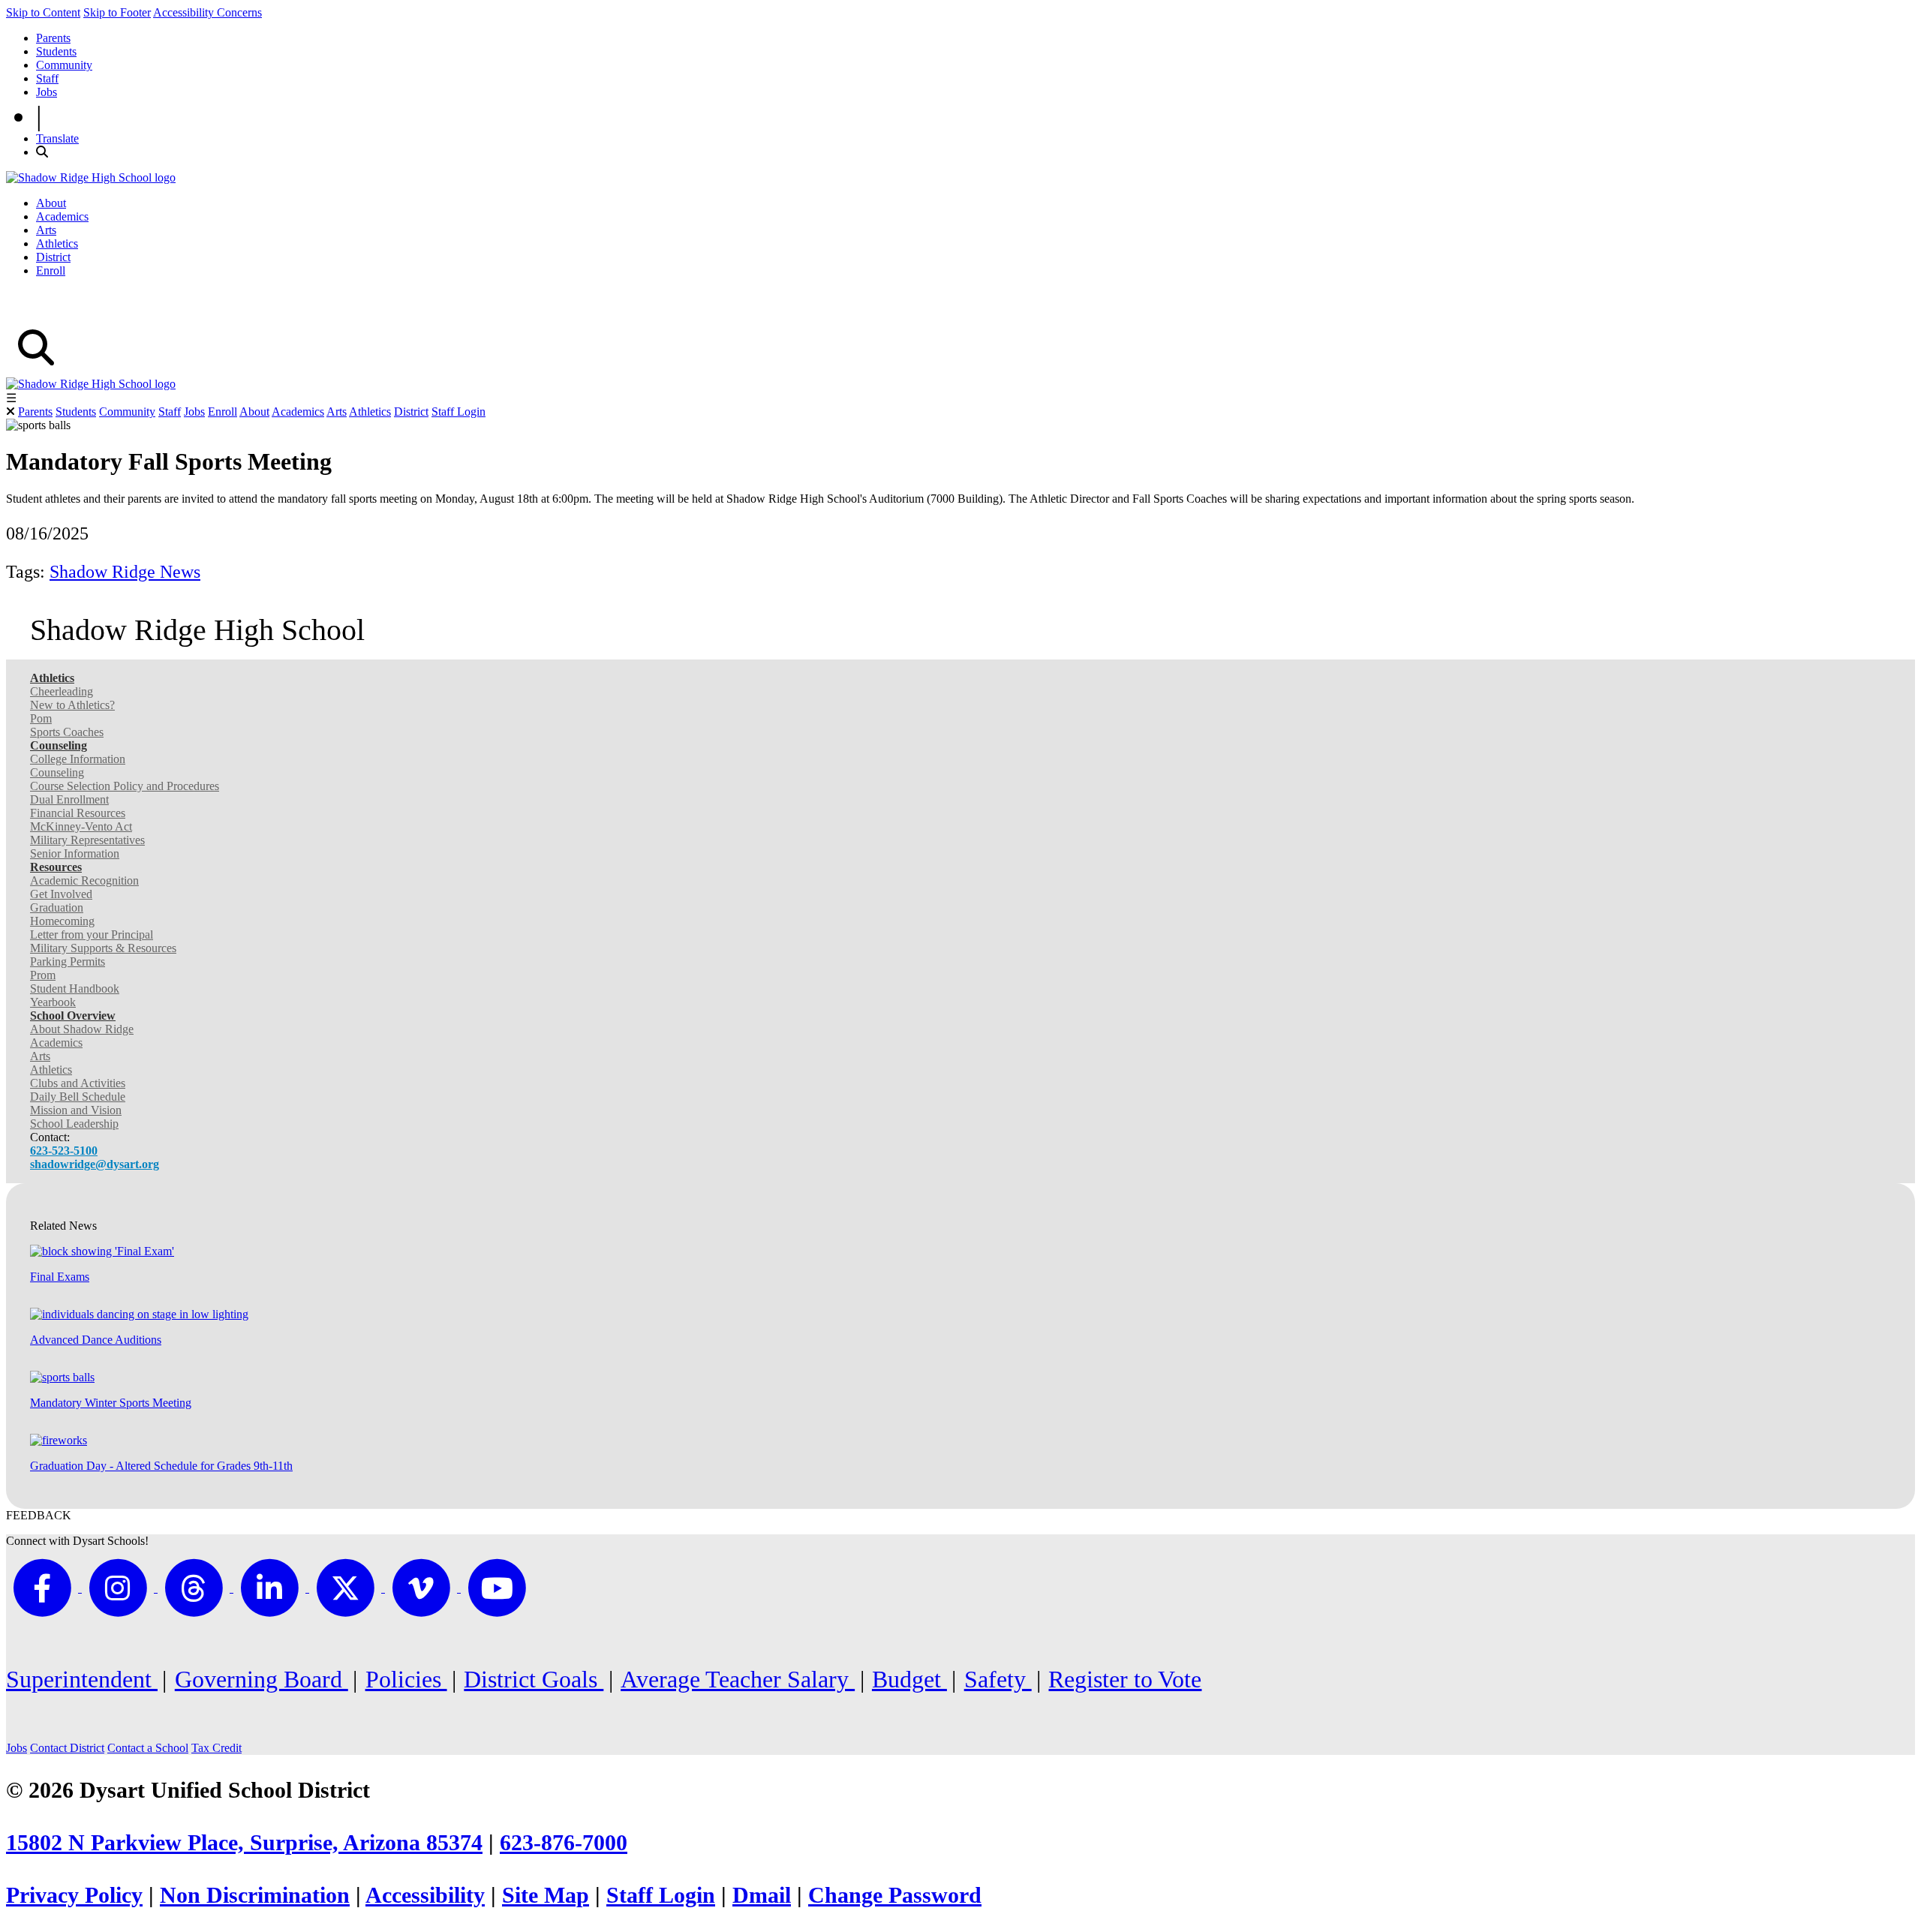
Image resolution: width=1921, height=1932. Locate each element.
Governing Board (262, 1679)
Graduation (57, 907)
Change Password (895, 1895)
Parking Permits (68, 961)
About (51, 203)
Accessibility (425, 1895)
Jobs (47, 92)
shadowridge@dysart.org (95, 1164)
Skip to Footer (117, 12)
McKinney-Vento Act (81, 826)
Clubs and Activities (78, 1083)
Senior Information (75, 853)
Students (56, 51)
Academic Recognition (84, 880)
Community (64, 65)
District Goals (534, 1679)
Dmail (762, 1895)
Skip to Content (43, 12)
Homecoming (62, 921)
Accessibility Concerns (207, 12)
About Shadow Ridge (82, 1029)
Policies (406, 1679)
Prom (43, 975)
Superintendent (82, 1679)
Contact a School (148, 1748)
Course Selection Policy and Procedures (125, 786)
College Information (78, 759)
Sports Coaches (67, 732)
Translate (57, 138)
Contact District (67, 1748)
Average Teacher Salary (738, 1679)
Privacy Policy (74, 1895)
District (53, 257)
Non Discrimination (255, 1895)
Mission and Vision (76, 1110)
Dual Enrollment (69, 799)
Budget (909, 1679)
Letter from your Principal (92, 934)
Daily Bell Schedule (78, 1097)
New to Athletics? (72, 705)
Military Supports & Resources (103, 948)
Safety (998, 1679)
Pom (41, 718)
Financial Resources (78, 813)
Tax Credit (216, 1748)
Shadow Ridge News (125, 572)
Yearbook (53, 1002)
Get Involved (61, 894)
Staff (47, 78)
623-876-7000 (564, 1843)
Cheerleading (62, 691)
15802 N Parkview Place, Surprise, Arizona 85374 (244, 1843)
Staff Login (458, 412)
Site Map (546, 1895)
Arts (46, 230)
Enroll (51, 270)
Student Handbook (75, 989)
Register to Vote (1125, 1679)
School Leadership (74, 1124)
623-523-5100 (64, 1151)
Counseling (57, 772)
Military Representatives (87, 840)
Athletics (57, 243)
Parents (53, 38)
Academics (62, 216)
